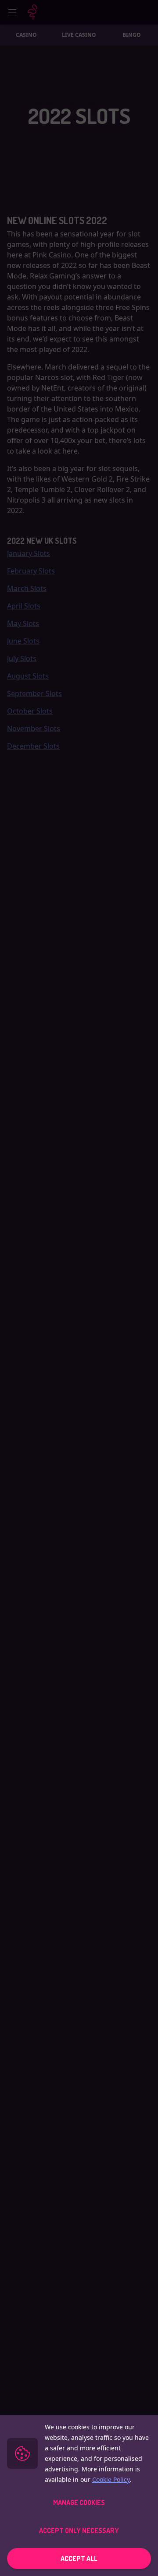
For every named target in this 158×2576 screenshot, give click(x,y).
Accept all (79, 2558)
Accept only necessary (79, 2530)
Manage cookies (79, 2502)
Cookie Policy (111, 2479)
